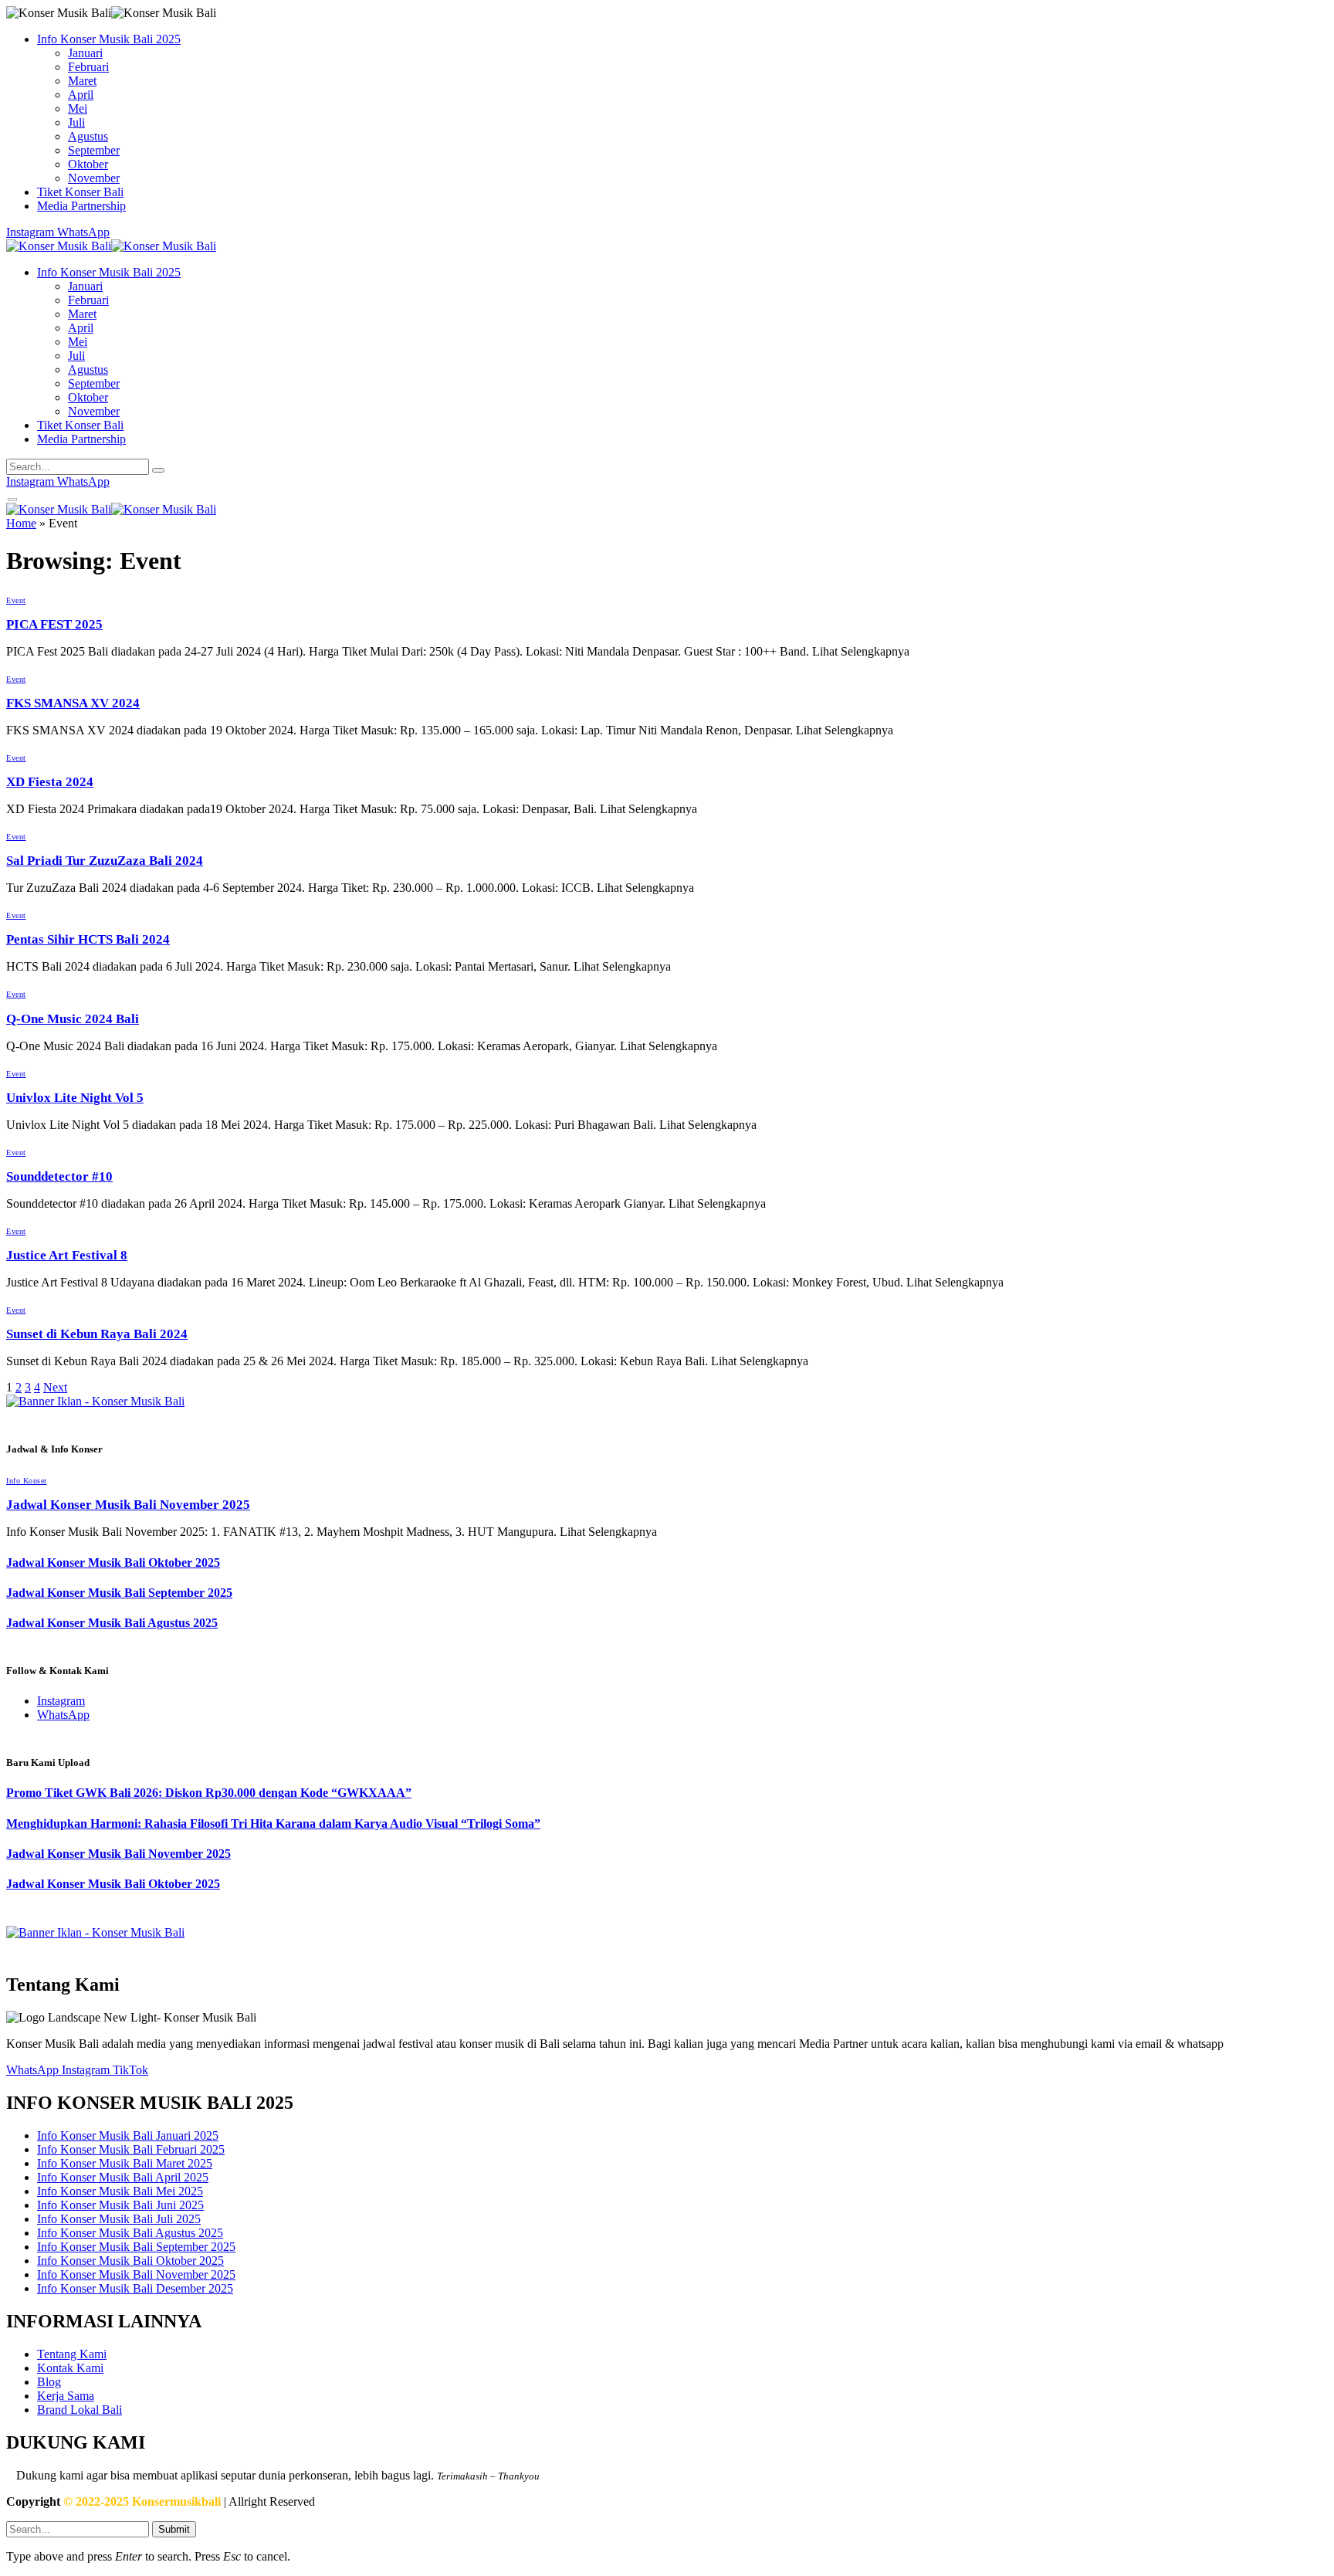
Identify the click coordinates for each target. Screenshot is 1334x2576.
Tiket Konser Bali (80, 192)
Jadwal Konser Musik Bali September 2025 (119, 1593)
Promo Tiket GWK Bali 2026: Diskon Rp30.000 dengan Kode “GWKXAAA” (209, 1793)
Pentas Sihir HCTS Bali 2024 (88, 939)
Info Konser (27, 1481)
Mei (78, 108)
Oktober (88, 164)
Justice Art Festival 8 (67, 1255)
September (94, 150)
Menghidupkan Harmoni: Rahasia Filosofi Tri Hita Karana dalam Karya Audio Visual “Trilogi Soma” (273, 1824)
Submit (174, 2529)
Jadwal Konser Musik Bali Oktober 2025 (113, 1563)
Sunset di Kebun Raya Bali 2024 (97, 1334)
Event (16, 600)
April (81, 95)
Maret (82, 81)
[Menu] (13, 500)
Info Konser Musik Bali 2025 (109, 39)
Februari (88, 67)
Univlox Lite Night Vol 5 (75, 1098)
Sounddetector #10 (59, 1176)
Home (21, 523)
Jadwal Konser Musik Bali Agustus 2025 (112, 1623)
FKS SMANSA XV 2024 (73, 703)
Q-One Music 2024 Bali (73, 1019)
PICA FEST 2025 (54, 624)
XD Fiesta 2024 (50, 782)
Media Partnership (81, 206)
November (94, 178)
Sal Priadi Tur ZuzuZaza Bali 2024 (105, 861)
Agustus (88, 136)
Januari (85, 53)
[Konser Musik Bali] (111, 248)
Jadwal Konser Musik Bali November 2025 (128, 1505)
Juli (76, 122)
